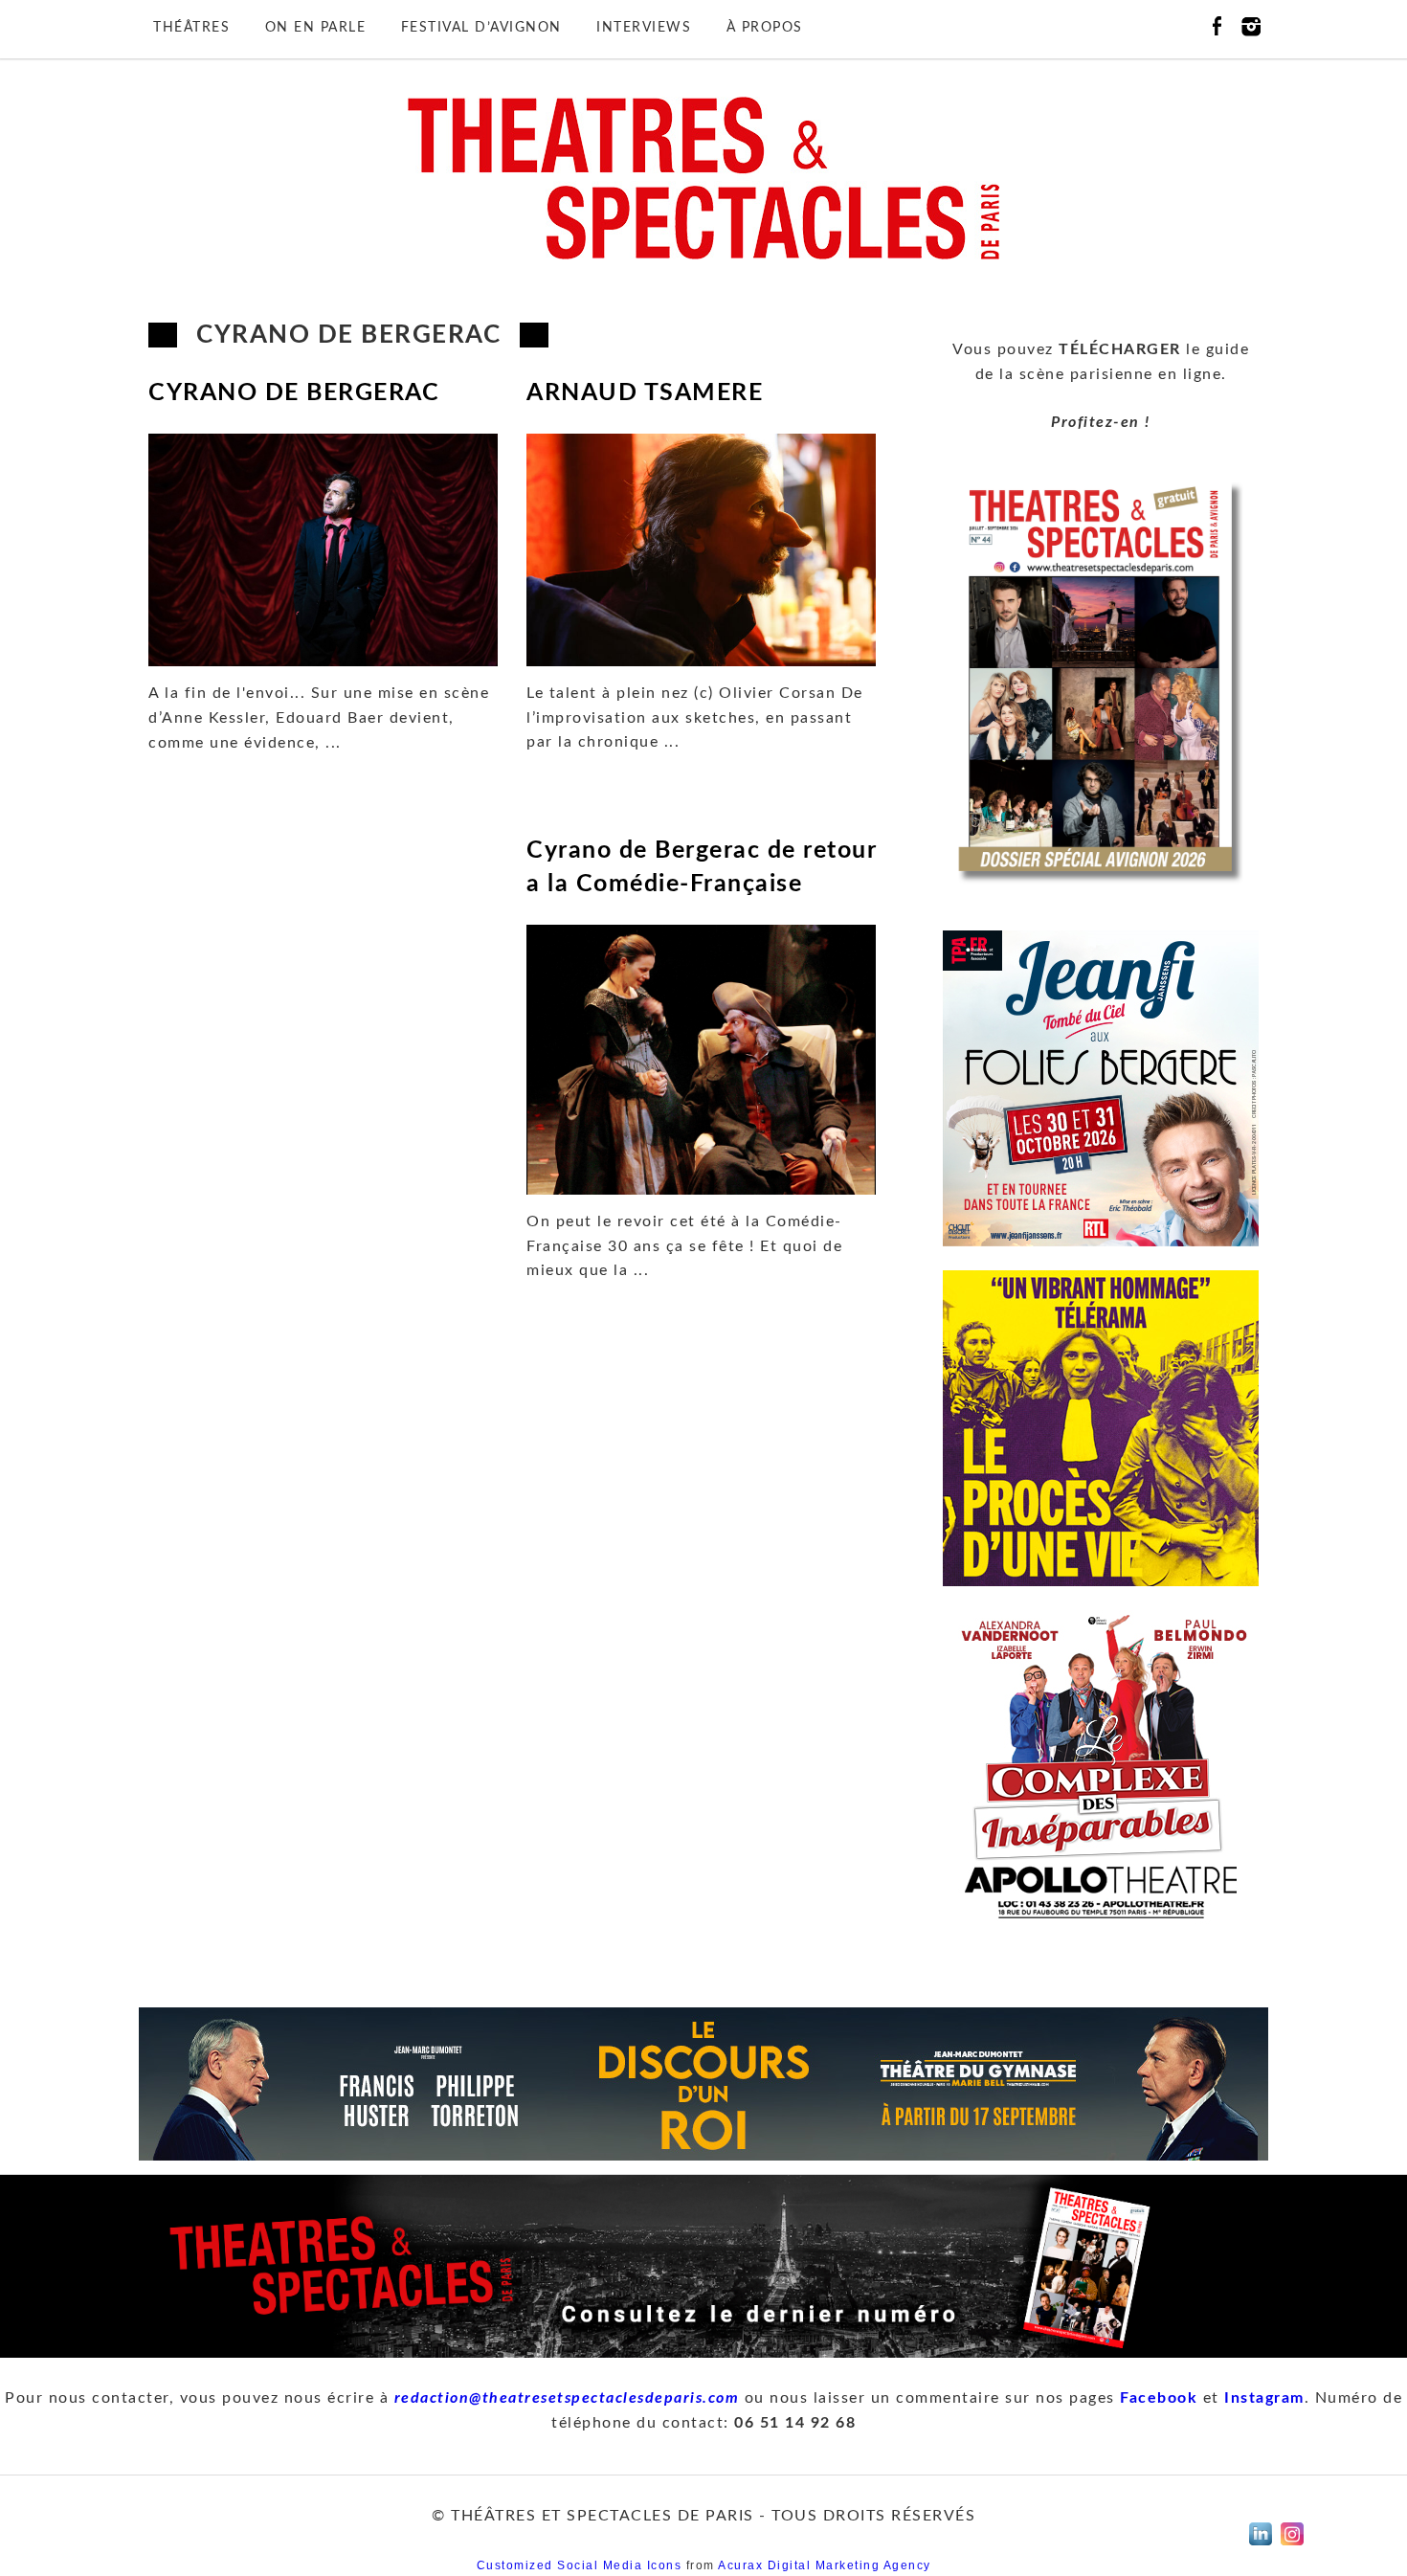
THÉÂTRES (191, 28)
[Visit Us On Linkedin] (1260, 2550)
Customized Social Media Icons (580, 2565)
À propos (765, 28)
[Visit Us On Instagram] (1292, 2550)
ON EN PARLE (316, 28)
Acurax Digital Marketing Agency (825, 2565)
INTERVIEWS (644, 28)
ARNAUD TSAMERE (645, 393)
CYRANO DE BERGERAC (294, 393)
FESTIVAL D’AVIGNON (481, 28)
